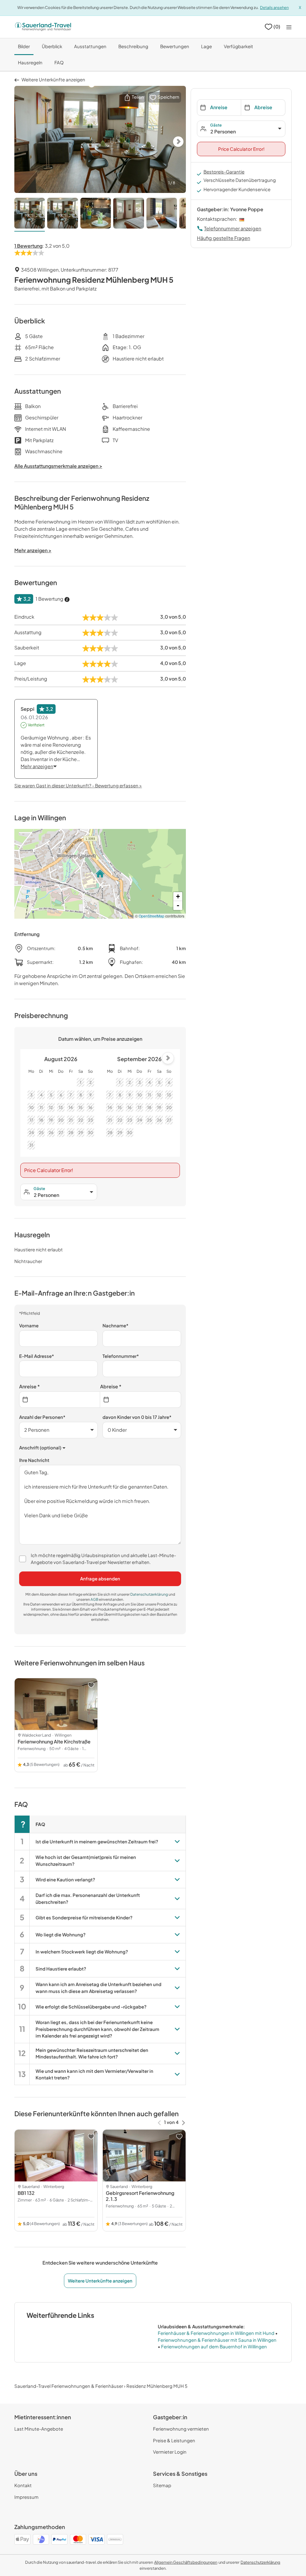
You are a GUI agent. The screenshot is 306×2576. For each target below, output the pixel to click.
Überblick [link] (52, 46)
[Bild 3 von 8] (96, 214)
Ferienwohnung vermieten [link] (181, 2429)
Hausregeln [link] (30, 62)
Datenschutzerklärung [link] (149, 1594)
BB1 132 (26, 2193)
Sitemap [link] (162, 2485)
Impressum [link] (26, 2497)
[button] (134, 97)
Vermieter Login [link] (170, 2452)
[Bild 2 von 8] (62, 214)
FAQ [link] (59, 62)
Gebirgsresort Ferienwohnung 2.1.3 (140, 2196)
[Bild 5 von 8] (162, 214)
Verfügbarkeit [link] (238, 46)
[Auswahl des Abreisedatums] (141, 1400)
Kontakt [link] (23, 2485)
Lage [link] (206, 46)
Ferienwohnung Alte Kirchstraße (54, 1742)
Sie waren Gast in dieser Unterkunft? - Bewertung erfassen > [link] (78, 785)
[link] (186, 2562)
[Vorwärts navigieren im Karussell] (183, 2122)
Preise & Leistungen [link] (174, 2440)
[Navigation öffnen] (289, 27)
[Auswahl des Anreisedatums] (60, 1400)
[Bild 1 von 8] (30, 214)
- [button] (178, 905)
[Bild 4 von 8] (128, 214)
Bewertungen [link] (175, 46)
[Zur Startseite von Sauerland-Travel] (43, 27)
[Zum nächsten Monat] (168, 1058)
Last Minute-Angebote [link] (39, 2429)
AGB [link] (95, 1599)
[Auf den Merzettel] (91, 1685)
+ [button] (178, 896)
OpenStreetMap (152, 916)
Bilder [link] (24, 46)
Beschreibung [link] (133, 46)
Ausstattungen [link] (90, 46)
